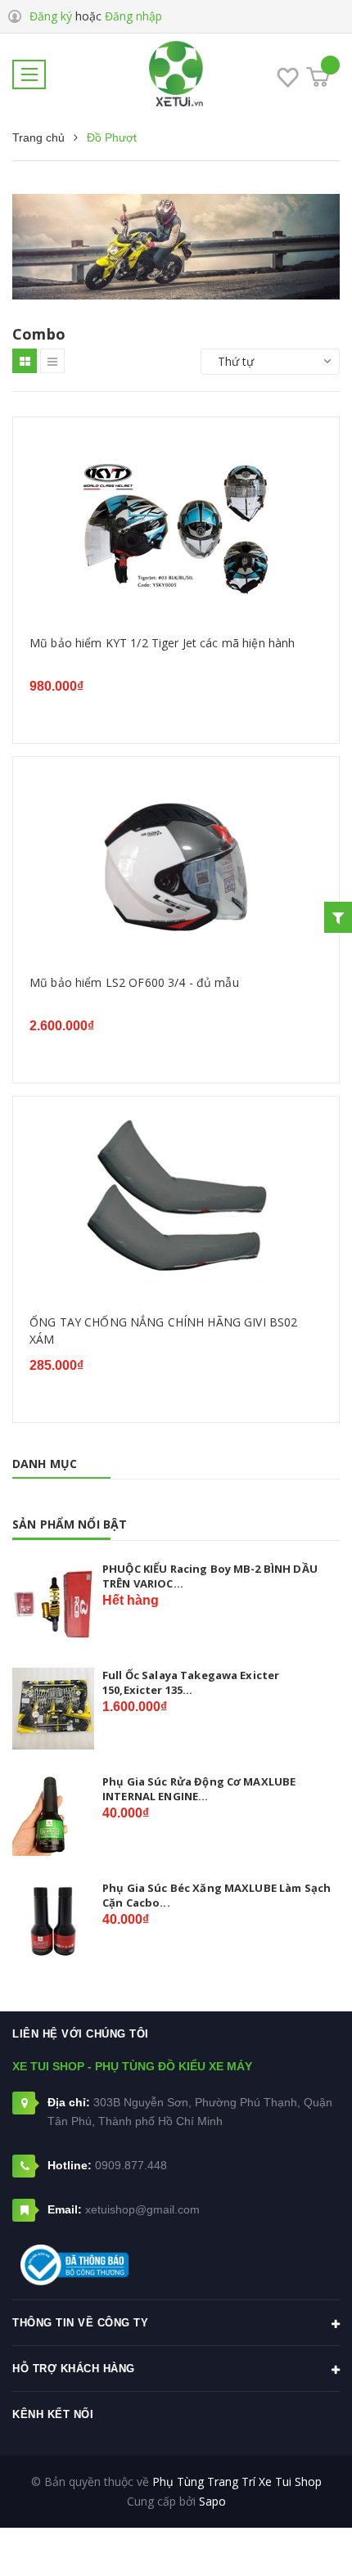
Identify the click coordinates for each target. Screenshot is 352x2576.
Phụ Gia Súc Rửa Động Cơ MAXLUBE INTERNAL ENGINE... (199, 1789)
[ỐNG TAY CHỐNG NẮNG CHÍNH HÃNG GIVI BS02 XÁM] (176, 1209)
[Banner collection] (176, 247)
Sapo (212, 2501)
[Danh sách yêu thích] (288, 80)
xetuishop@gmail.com (142, 2209)
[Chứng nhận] (74, 2265)
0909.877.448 (131, 2165)
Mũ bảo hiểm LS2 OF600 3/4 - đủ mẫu (134, 982)
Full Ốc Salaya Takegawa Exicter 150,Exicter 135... (191, 1682)
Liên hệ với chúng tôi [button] (81, 2034)
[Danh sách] (52, 361)
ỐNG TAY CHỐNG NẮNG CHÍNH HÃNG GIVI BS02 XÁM (163, 1331)
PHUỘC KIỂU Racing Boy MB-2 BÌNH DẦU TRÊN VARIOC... (210, 1576)
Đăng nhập (133, 16)
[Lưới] (25, 361)
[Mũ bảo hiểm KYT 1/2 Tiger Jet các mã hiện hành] (176, 530)
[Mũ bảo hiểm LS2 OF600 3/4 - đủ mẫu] (176, 869)
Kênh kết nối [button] (53, 2414)
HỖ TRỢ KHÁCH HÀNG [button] (74, 2369)
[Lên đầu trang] (293, 2539)
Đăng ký (51, 16)
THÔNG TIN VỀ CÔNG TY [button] (80, 2323)
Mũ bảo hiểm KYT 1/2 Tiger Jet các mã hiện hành (162, 643)
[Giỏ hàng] (318, 77)
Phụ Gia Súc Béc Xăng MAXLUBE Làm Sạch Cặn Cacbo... (217, 1895)
